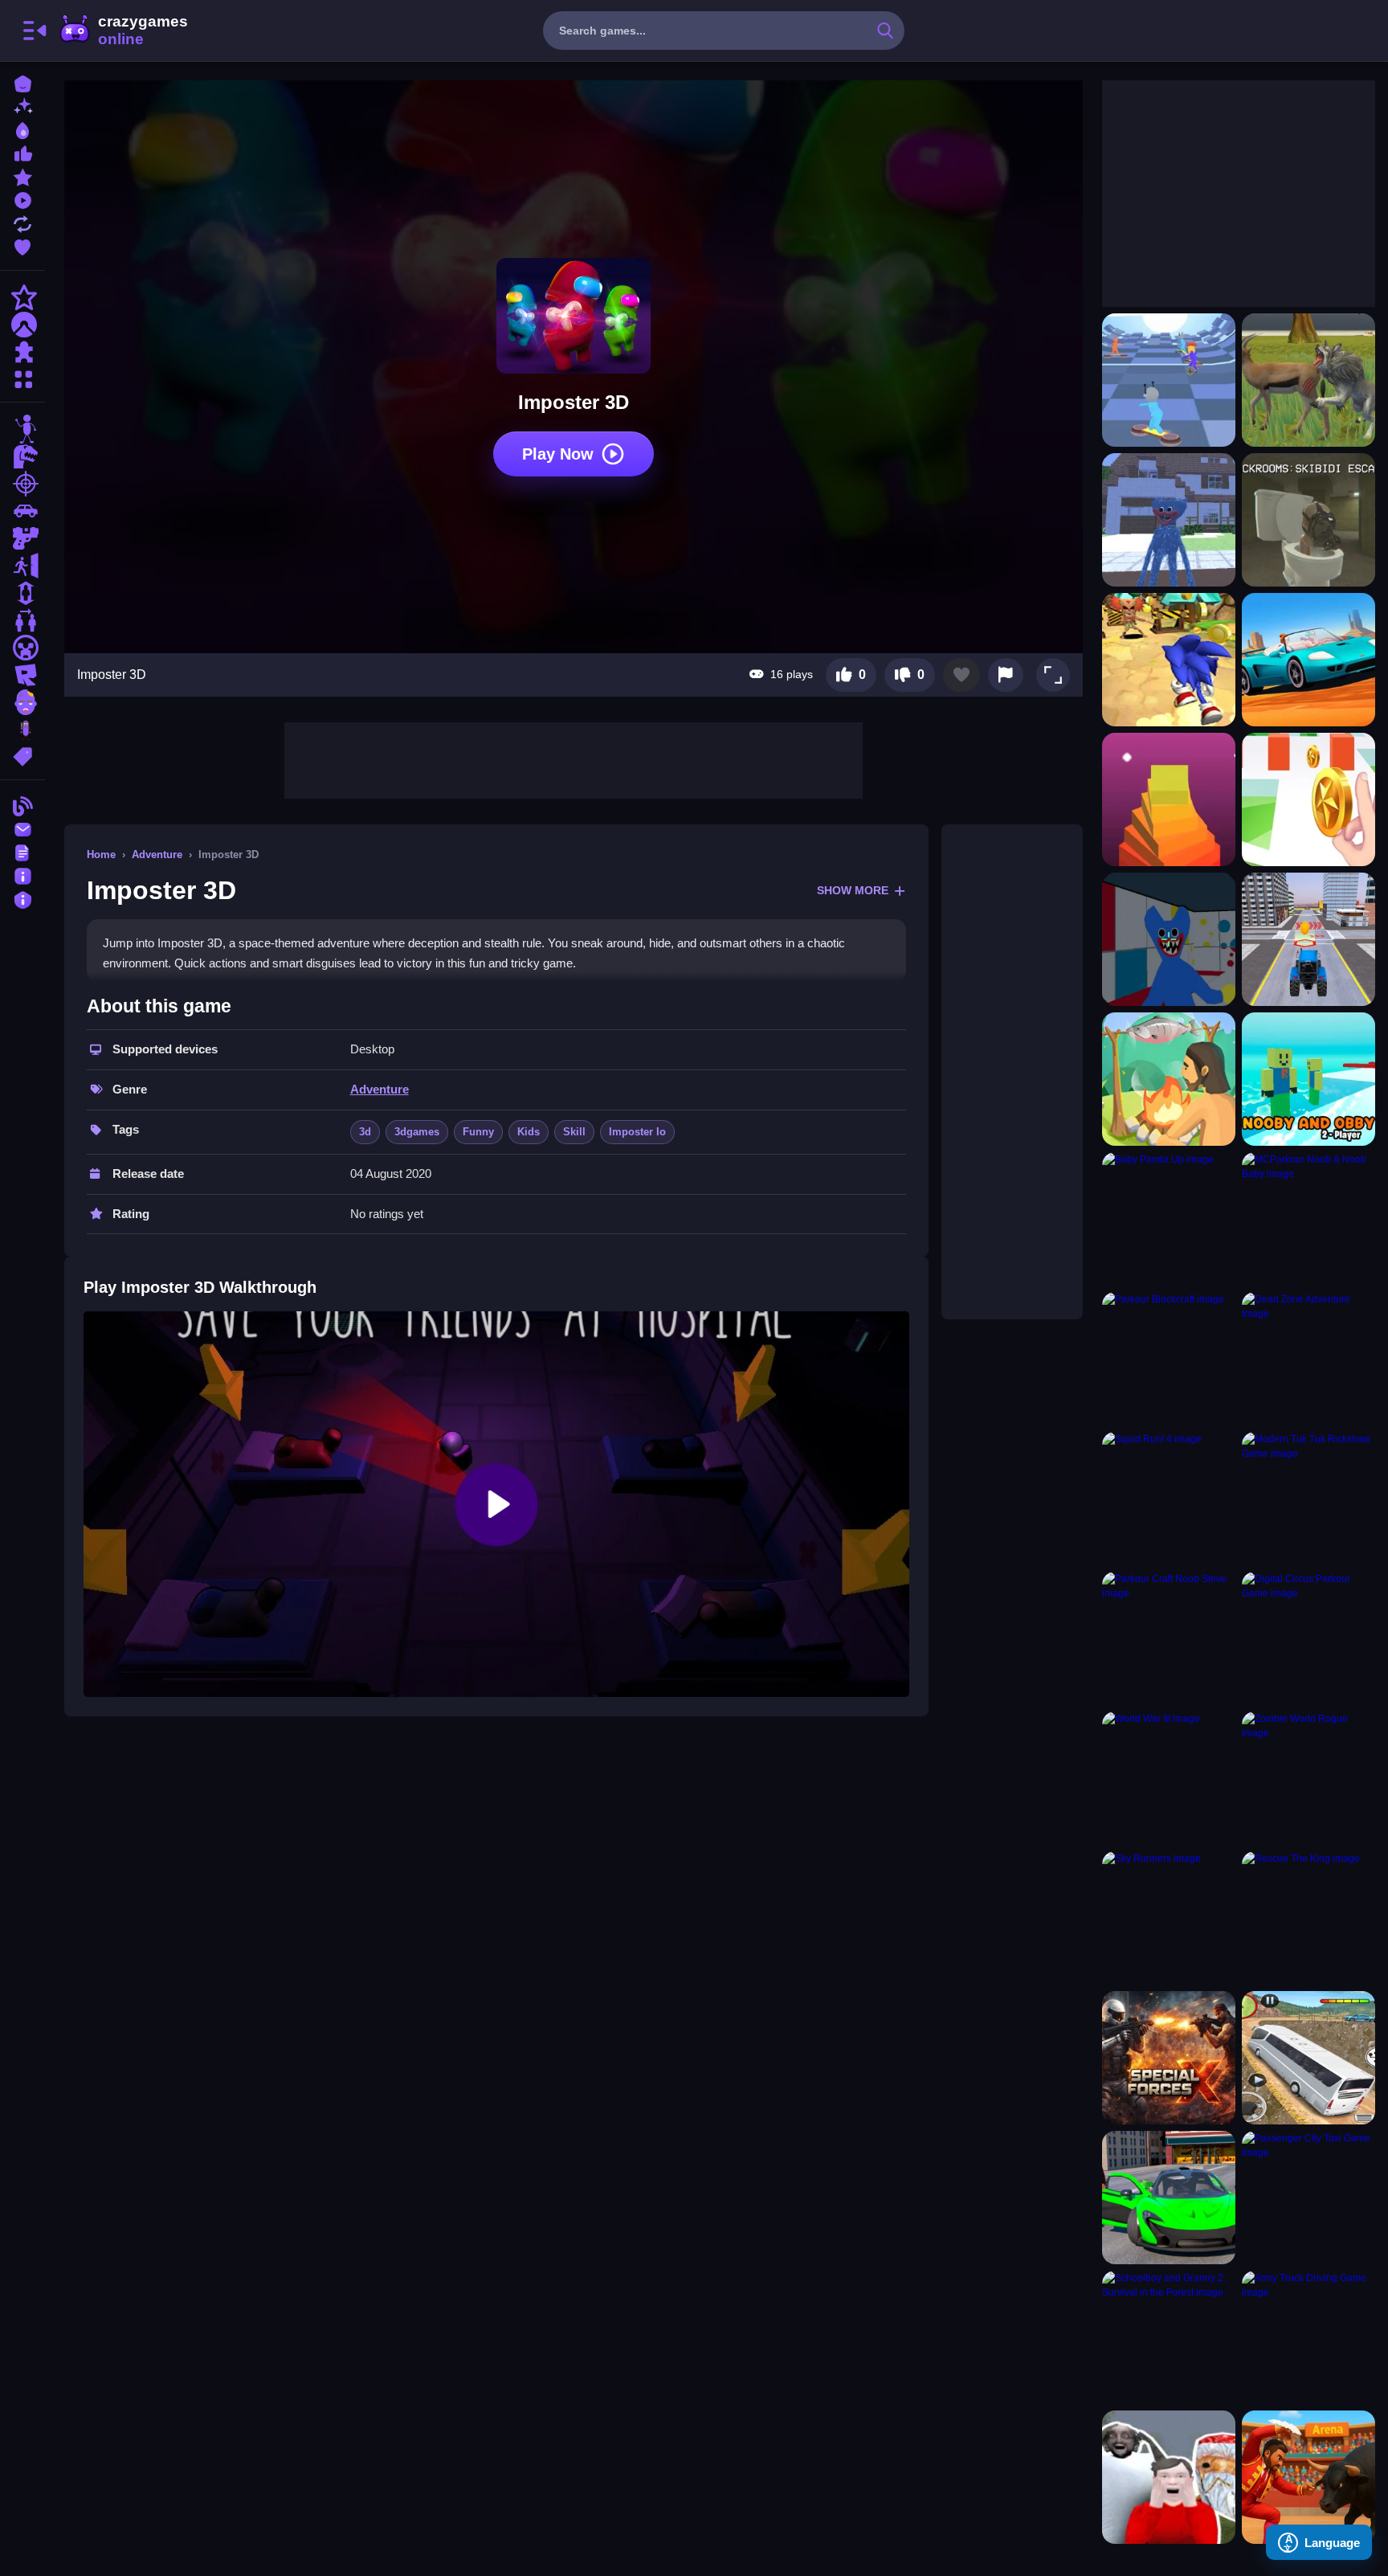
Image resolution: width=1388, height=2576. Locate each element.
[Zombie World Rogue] (1308, 1778)
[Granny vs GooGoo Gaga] (1169, 2477)
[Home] (22, 82)
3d (365, 1132)
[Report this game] (1006, 675)
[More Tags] (22, 755)
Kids (529, 1132)
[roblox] (22, 675)
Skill (574, 1132)
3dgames (417, 1132)
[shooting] (22, 484)
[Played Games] (22, 199)
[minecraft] (22, 648)
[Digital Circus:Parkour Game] (1308, 1638)
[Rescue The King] (1308, 1918)
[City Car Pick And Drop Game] (1169, 2198)
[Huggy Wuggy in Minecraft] (1169, 520)
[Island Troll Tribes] (1169, 1079)
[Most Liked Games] (22, 152)
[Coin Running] (1308, 799)
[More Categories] (22, 377)
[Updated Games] (22, 222)
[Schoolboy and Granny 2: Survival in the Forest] (1169, 2337)
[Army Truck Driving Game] (1308, 2337)
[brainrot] (22, 730)
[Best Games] (22, 129)
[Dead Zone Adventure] (1308, 1359)
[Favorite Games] (22, 245)
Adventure (157, 855)
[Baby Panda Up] (1169, 1219)
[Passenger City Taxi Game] (1308, 2198)
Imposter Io (637, 1132)
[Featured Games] (22, 176)
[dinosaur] (22, 456)
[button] (1053, 675)
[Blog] (22, 805)
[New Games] (22, 106)
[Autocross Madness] (1308, 660)
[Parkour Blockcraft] (1169, 1359)
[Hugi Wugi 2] (1169, 939)
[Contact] (22, 828)
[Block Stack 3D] (1169, 799)
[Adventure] (22, 325)
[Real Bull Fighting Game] (1308, 2477)
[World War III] (1169, 1778)
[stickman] (22, 429)
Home (101, 855)
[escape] (22, 566)
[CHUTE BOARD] (1169, 380)
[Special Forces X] (1169, 2058)
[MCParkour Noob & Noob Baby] (1308, 1219)
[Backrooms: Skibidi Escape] (1308, 520)
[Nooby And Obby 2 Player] (1308, 1079)
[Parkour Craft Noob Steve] (1169, 1638)
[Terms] (22, 851)
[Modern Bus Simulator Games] (1308, 2058)
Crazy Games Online (123, 31)
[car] (22, 511)
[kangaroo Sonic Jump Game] (1169, 660)
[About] (22, 875)
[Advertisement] (574, 758)
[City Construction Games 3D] (1308, 939)
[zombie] (22, 702)
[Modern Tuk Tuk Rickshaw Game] (1308, 1499)
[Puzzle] (22, 352)
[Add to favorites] (961, 675)
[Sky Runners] (1169, 1918)
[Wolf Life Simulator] (1308, 380)
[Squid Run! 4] (1169, 1499)
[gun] (22, 538)
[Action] (22, 297)
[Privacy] (22, 898)
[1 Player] (22, 593)
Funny (478, 1132)
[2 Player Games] (22, 620)
